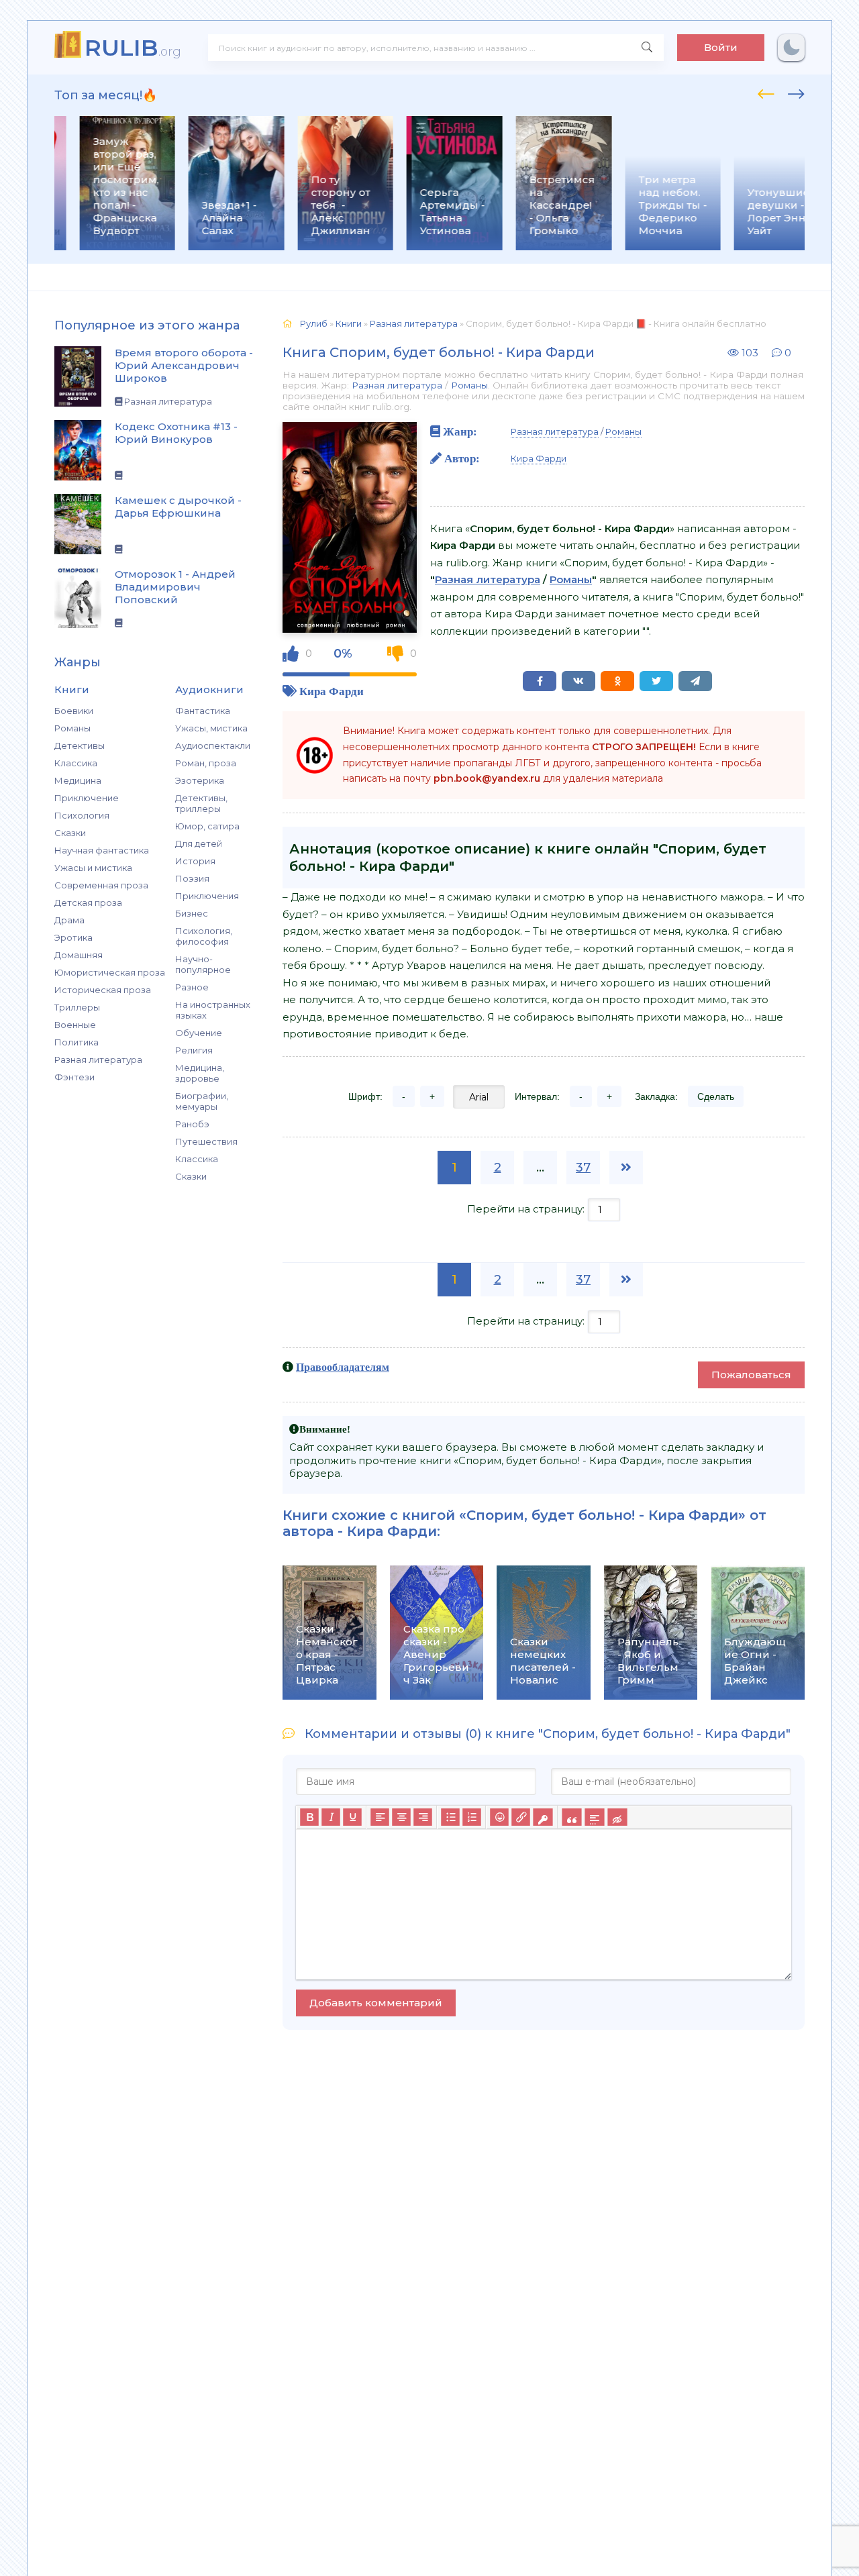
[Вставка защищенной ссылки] (543, 1817)
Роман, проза (206, 763)
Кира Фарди (332, 691)
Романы (72, 728)
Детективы (80, 745)
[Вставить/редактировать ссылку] (521, 1817)
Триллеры (77, 1007)
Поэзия (192, 878)
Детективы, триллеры (201, 803)
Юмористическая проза (110, 972)
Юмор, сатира (207, 826)
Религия (194, 1050)
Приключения (207, 896)
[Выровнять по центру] (401, 1817)
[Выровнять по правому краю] (423, 1817)
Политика (77, 1042)
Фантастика (203, 711)
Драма (69, 920)
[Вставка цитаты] (571, 1817)
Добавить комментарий (376, 2003)
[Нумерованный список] (472, 1817)
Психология (82, 815)
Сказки (70, 833)
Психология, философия (204, 936)
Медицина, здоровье (200, 1073)
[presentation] (766, 92)
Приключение (87, 798)
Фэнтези (74, 1077)
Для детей (199, 843)
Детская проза (88, 903)
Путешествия (206, 1141)
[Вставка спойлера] (594, 1817)
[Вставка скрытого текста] (617, 1817)
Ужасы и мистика (93, 868)
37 (583, 1168)
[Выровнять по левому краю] (380, 1817)
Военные (75, 1025)
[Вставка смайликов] (499, 1817)
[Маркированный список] (450, 1817)
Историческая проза (103, 990)
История (195, 861)
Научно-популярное (203, 964)
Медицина (78, 780)
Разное (192, 987)
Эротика (73, 937)
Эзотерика (200, 780)
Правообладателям (343, 1367)
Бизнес (192, 913)
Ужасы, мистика (211, 728)
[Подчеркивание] (352, 1817)
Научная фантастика (102, 850)
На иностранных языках (213, 1010)
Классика (76, 763)
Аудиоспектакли (213, 745)
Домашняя (79, 955)
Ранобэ (192, 1124)
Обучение (199, 1033)
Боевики (74, 711)
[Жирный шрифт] (309, 1817)
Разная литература (98, 1060)
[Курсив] (331, 1817)
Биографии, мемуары (202, 1101)
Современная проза (101, 885)
